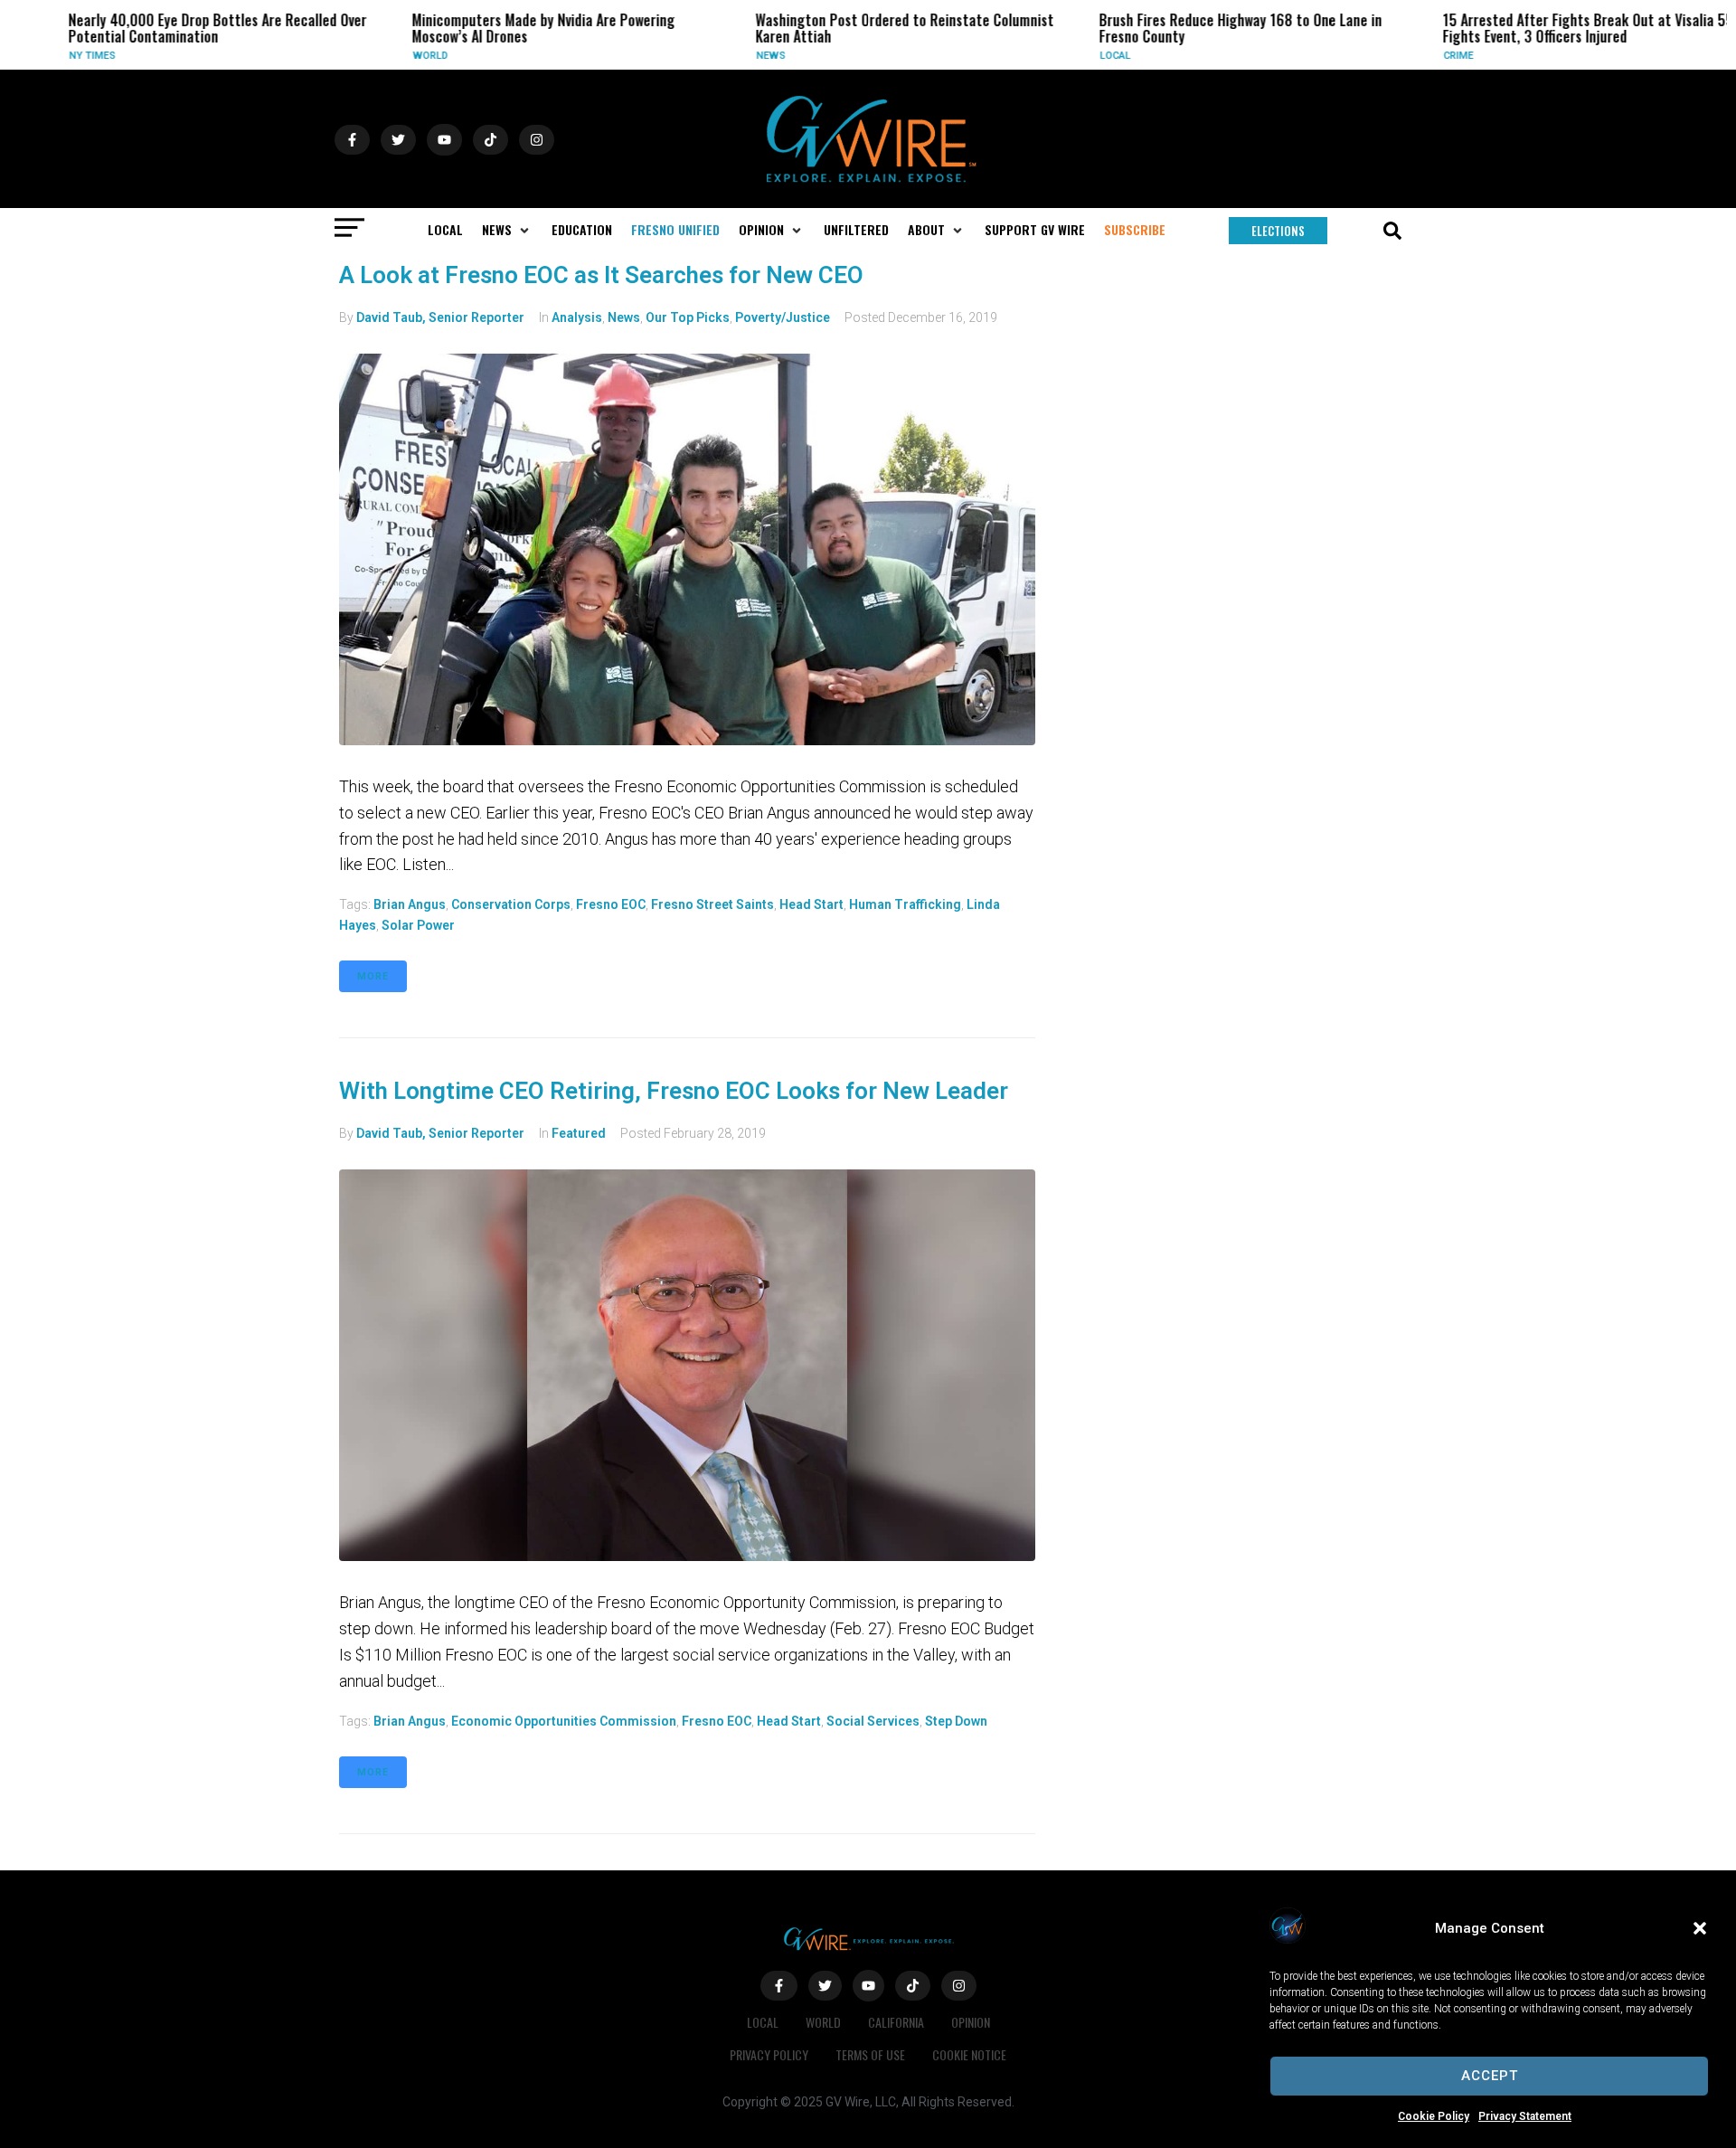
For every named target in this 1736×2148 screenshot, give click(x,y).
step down (956, 1721)
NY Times (66, 56)
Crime (1432, 56)
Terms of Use (870, 2054)
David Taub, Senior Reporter (440, 317)
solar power (418, 925)
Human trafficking (905, 904)
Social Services (873, 1721)
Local (1089, 56)
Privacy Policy (769, 2054)
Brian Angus (410, 904)
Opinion (971, 2022)
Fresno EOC (611, 904)
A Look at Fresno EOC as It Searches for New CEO (601, 275)
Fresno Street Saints (712, 904)
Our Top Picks (688, 317)
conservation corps (511, 904)
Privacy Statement (1525, 2116)
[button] (1700, 1928)
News (744, 56)
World (404, 56)
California (896, 2022)
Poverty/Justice (783, 317)
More (373, 976)
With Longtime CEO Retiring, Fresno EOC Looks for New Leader (674, 1091)
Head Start (811, 904)
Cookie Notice (969, 2054)
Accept (1490, 2076)
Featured (579, 1133)
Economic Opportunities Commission (564, 1721)
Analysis (577, 317)
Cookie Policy (1434, 2116)
